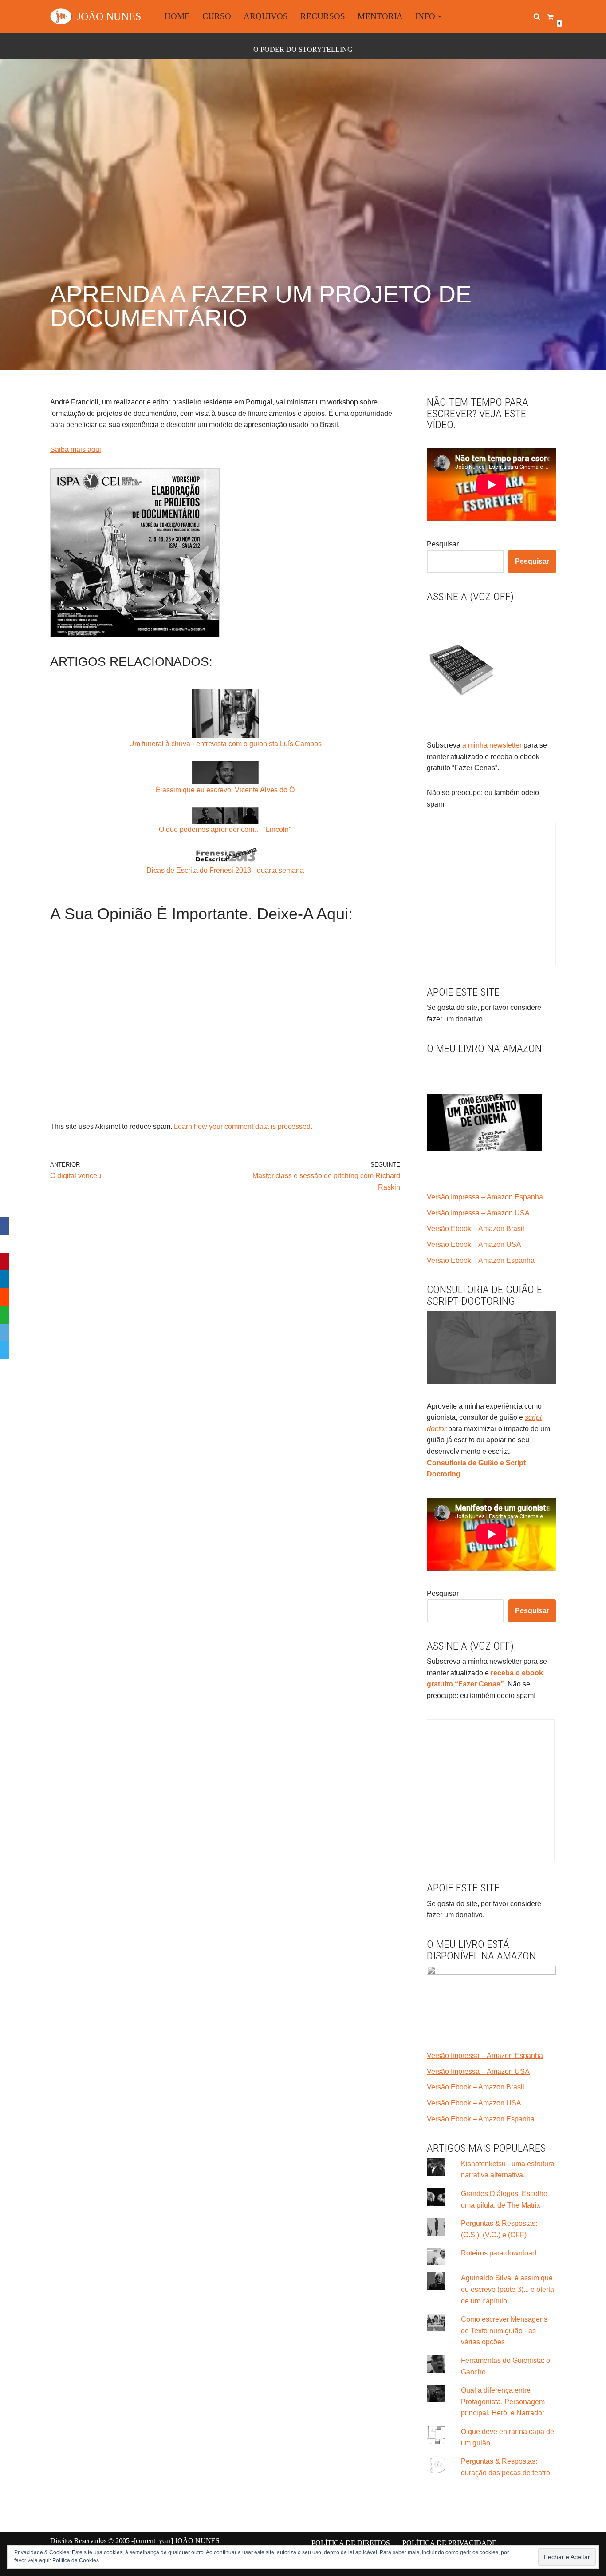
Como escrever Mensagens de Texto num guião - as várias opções (504, 2331)
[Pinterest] (4, 1262)
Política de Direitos (351, 2543)
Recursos (323, 16)
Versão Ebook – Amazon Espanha (481, 1260)
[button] (440, 16)
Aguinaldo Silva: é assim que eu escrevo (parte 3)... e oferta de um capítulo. (508, 2289)
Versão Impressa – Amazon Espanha (485, 1197)
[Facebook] (4, 1226)
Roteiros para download (499, 2253)
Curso (217, 16)
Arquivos (266, 16)
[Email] (4, 1333)
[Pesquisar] (537, 16)
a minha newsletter (491, 745)
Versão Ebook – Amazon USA (474, 1244)
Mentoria (380, 16)
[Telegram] (4, 1350)
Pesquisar (443, 544)
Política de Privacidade (449, 2543)
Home (177, 16)
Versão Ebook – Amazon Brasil (476, 1229)
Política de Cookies (76, 2560)
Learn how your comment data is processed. (243, 1126)
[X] (4, 1244)
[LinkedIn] (4, 1279)
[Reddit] (4, 1297)
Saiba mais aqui (76, 449)
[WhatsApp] (4, 1315)
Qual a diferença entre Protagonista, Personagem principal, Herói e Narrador (503, 2402)
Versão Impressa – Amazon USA (478, 1213)
